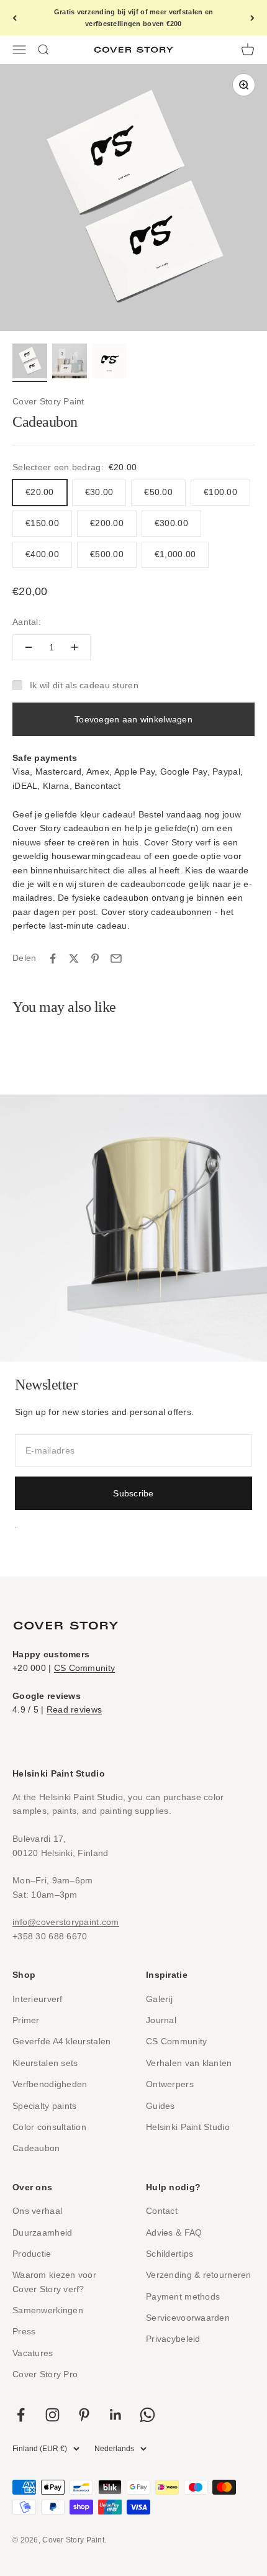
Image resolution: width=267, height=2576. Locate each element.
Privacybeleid (173, 2339)
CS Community (84, 1668)
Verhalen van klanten (189, 2063)
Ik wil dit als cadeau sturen (84, 685)
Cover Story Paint (48, 401)
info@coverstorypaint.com (66, 1922)
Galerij (159, 1999)
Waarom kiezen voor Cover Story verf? (54, 2282)
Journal (161, 2020)
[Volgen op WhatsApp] (147, 2415)
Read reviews (74, 1709)
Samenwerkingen (48, 2310)
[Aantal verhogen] (75, 647)
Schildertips (170, 2254)
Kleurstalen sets (45, 2063)
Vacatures (33, 2353)
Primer (26, 2020)
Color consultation (49, 2127)
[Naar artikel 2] (70, 363)
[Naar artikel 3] (109, 363)
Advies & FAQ (174, 2232)
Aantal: (27, 622)
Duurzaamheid (42, 2232)
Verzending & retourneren (199, 2275)
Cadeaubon (36, 2148)
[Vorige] (15, 18)
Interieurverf (38, 1999)
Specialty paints (44, 2106)
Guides (161, 2106)
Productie (32, 2254)
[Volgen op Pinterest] (84, 2415)
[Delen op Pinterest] (95, 958)
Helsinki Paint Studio (188, 2127)
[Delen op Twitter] (74, 958)
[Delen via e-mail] (116, 958)
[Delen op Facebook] (53, 958)
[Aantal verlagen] (29, 647)
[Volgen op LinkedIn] (116, 2415)
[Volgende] (252, 18)
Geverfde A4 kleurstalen (61, 2041)
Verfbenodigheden (50, 2084)
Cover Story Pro (45, 2374)
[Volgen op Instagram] (52, 2415)
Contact (162, 2211)
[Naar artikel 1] (30, 363)
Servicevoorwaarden (188, 2318)
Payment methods (183, 2296)
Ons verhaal (37, 2211)
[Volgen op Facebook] (21, 2415)
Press (24, 2331)
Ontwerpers (170, 2084)
